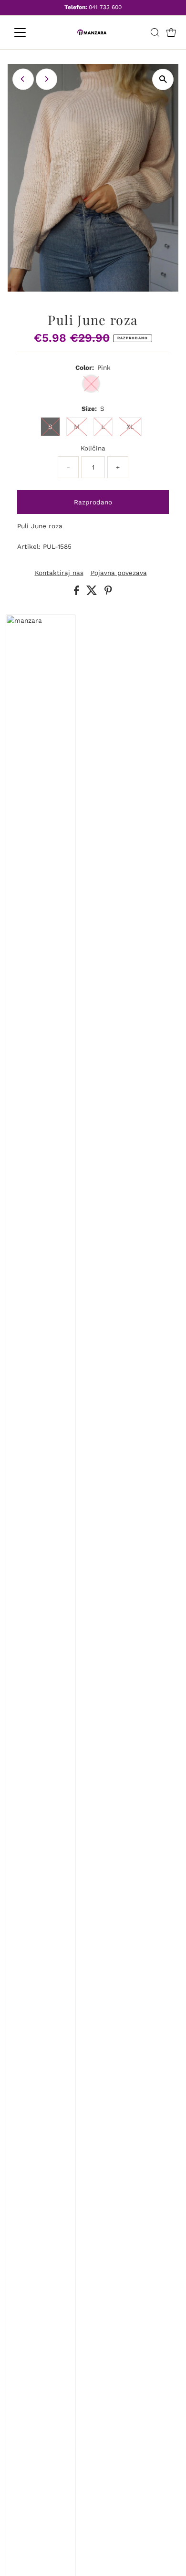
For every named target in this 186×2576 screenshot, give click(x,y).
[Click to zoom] (163, 79)
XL (130, 427)
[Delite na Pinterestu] (108, 593)
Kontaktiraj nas (59, 573)
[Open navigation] (28, 32)
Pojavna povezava (119, 573)
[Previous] (23, 79)
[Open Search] (155, 32)
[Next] (46, 79)
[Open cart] (171, 32)
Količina (93, 448)
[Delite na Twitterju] (93, 593)
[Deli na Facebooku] (78, 593)
